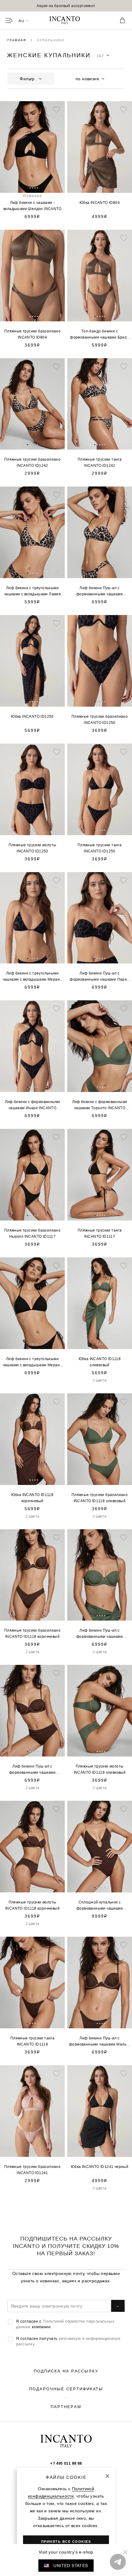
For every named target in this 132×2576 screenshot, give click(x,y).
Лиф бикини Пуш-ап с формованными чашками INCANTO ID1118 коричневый (32, 1770)
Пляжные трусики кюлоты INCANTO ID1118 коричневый (32, 1905)
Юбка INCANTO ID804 (100, 202)
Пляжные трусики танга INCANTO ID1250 (100, 848)
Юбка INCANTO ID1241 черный (100, 2167)
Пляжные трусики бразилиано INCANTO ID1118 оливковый (100, 1498)
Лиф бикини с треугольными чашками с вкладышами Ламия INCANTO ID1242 (32, 591)
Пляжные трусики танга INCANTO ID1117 (100, 1233)
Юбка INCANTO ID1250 (32, 716)
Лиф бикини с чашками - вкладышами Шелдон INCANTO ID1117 (32, 206)
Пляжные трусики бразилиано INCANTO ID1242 (32, 462)
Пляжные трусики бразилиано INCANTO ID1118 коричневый (32, 1633)
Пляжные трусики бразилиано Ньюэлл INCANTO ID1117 (32, 1233)
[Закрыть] (107, 2476)
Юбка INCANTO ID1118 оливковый (100, 1362)
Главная (17, 40)
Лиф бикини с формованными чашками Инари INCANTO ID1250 (33, 1105)
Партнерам (66, 2407)
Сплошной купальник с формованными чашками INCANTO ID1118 (100, 1906)
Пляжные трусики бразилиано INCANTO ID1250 (100, 719)
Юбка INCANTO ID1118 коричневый (33, 1498)
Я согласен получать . (68, 2341)
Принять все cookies (66, 2542)
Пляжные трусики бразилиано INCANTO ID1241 (32, 2170)
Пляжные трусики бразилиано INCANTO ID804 (32, 334)
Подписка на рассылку (66, 2371)
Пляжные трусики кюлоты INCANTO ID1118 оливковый (100, 1769)
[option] (66, 6)
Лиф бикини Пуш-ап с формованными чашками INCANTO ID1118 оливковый (100, 1634)
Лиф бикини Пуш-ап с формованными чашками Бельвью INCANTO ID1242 (100, 591)
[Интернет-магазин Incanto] (66, 21)
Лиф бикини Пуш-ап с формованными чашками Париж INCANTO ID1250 (99, 977)
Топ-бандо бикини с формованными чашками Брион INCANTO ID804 (99, 335)
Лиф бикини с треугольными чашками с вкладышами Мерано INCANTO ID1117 (33, 1362)
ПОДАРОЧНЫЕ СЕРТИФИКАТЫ (66, 2389)
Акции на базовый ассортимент (66, 6)
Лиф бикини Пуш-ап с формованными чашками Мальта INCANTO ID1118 (100, 2042)
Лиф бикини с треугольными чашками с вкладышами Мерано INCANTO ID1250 (33, 977)
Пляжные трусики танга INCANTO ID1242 (100, 462)
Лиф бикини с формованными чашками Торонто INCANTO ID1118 (100, 1105)
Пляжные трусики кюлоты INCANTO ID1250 (33, 848)
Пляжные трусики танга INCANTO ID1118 (32, 2041)
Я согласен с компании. (65, 2324)
